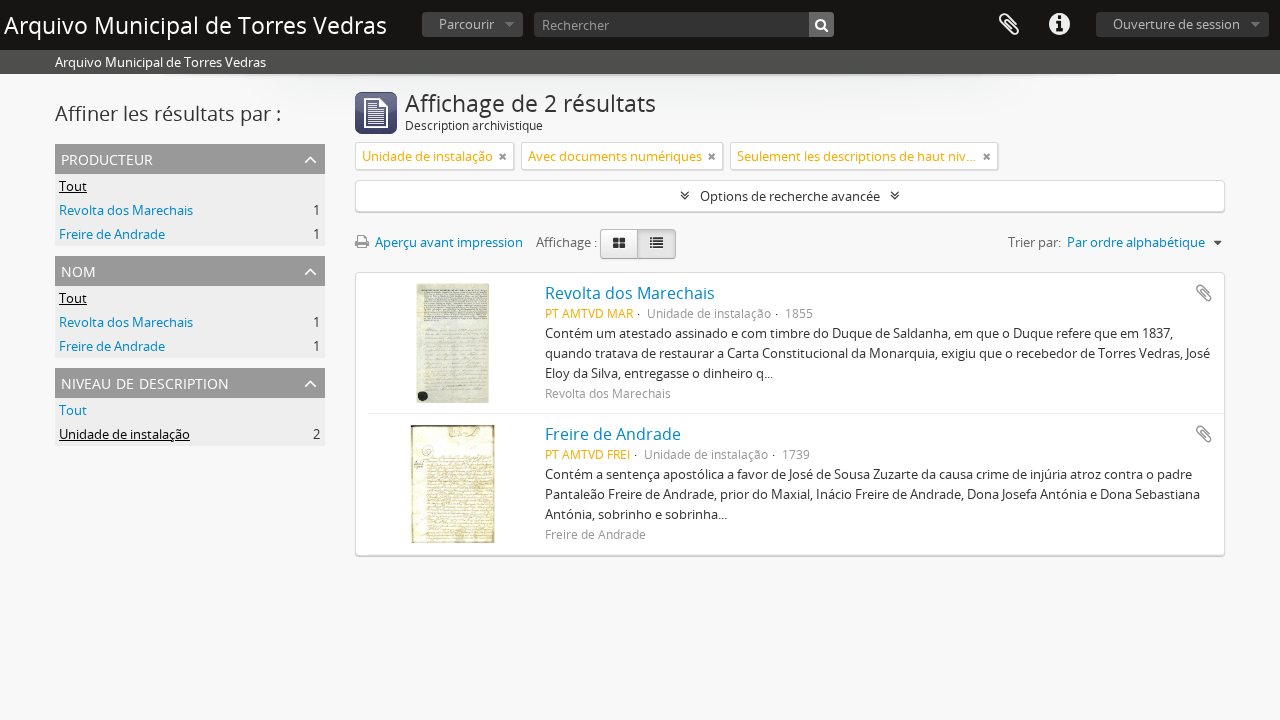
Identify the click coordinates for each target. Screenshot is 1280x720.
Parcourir (466, 24)
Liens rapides (1059, 25)
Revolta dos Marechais (126, 210)
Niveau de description (145, 381)
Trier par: (1034, 242)
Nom (78, 269)
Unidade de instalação (124, 434)
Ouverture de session (1176, 24)
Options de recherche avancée (790, 196)
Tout (73, 186)
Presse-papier (1009, 25)
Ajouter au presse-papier (1204, 293)
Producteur (107, 157)
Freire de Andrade (112, 234)
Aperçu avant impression (447, 242)
